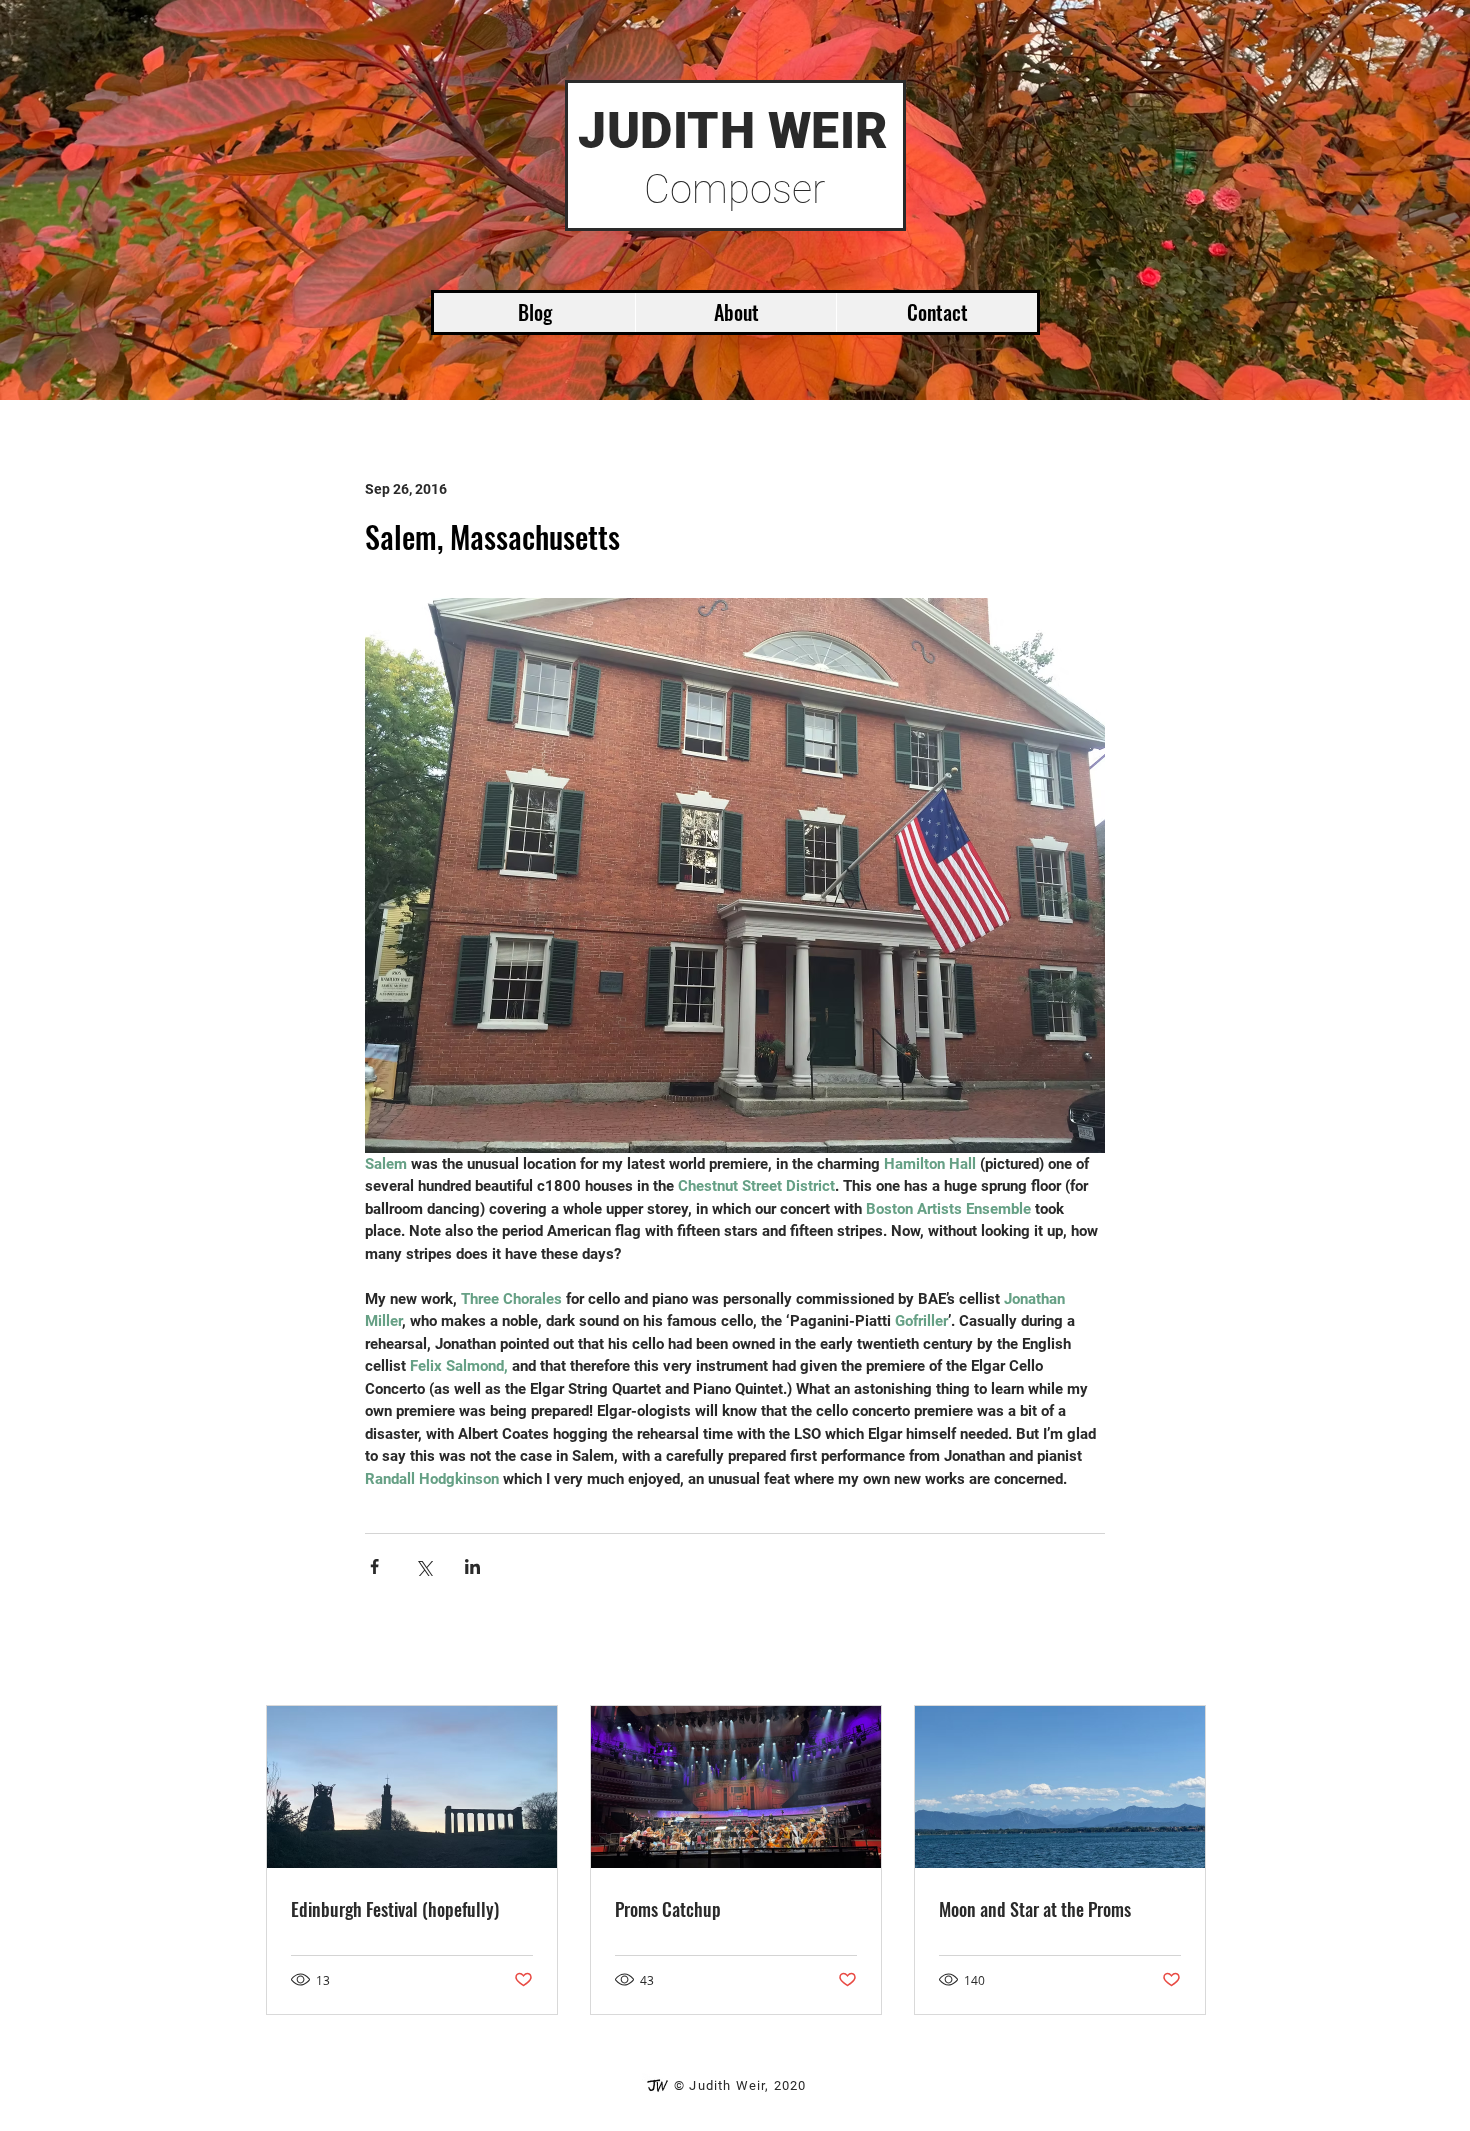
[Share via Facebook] (374, 1566)
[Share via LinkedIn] (472, 1566)
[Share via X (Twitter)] (423, 1566)
